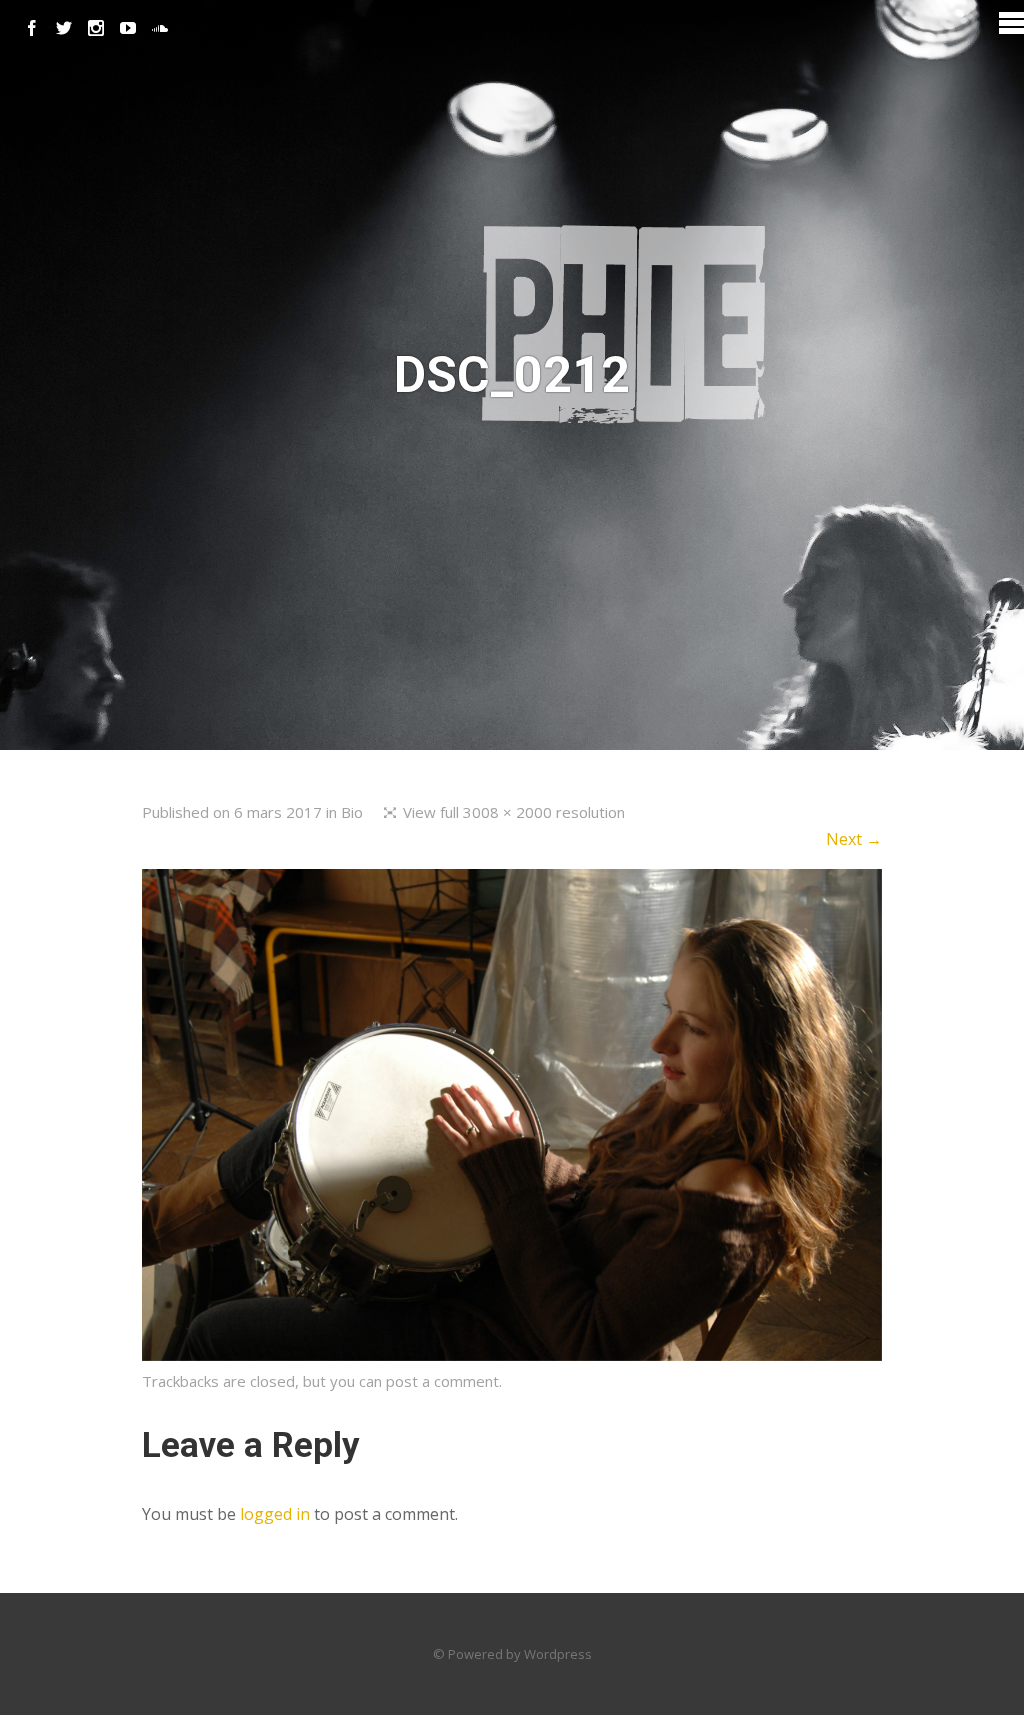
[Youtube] (128, 28)
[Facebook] (32, 28)
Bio (352, 812)
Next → (854, 839)
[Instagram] (96, 28)
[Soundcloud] (160, 28)
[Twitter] (64, 28)
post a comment (442, 1381)
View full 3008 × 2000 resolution (514, 812)
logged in (275, 1514)
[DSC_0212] (512, 1355)
